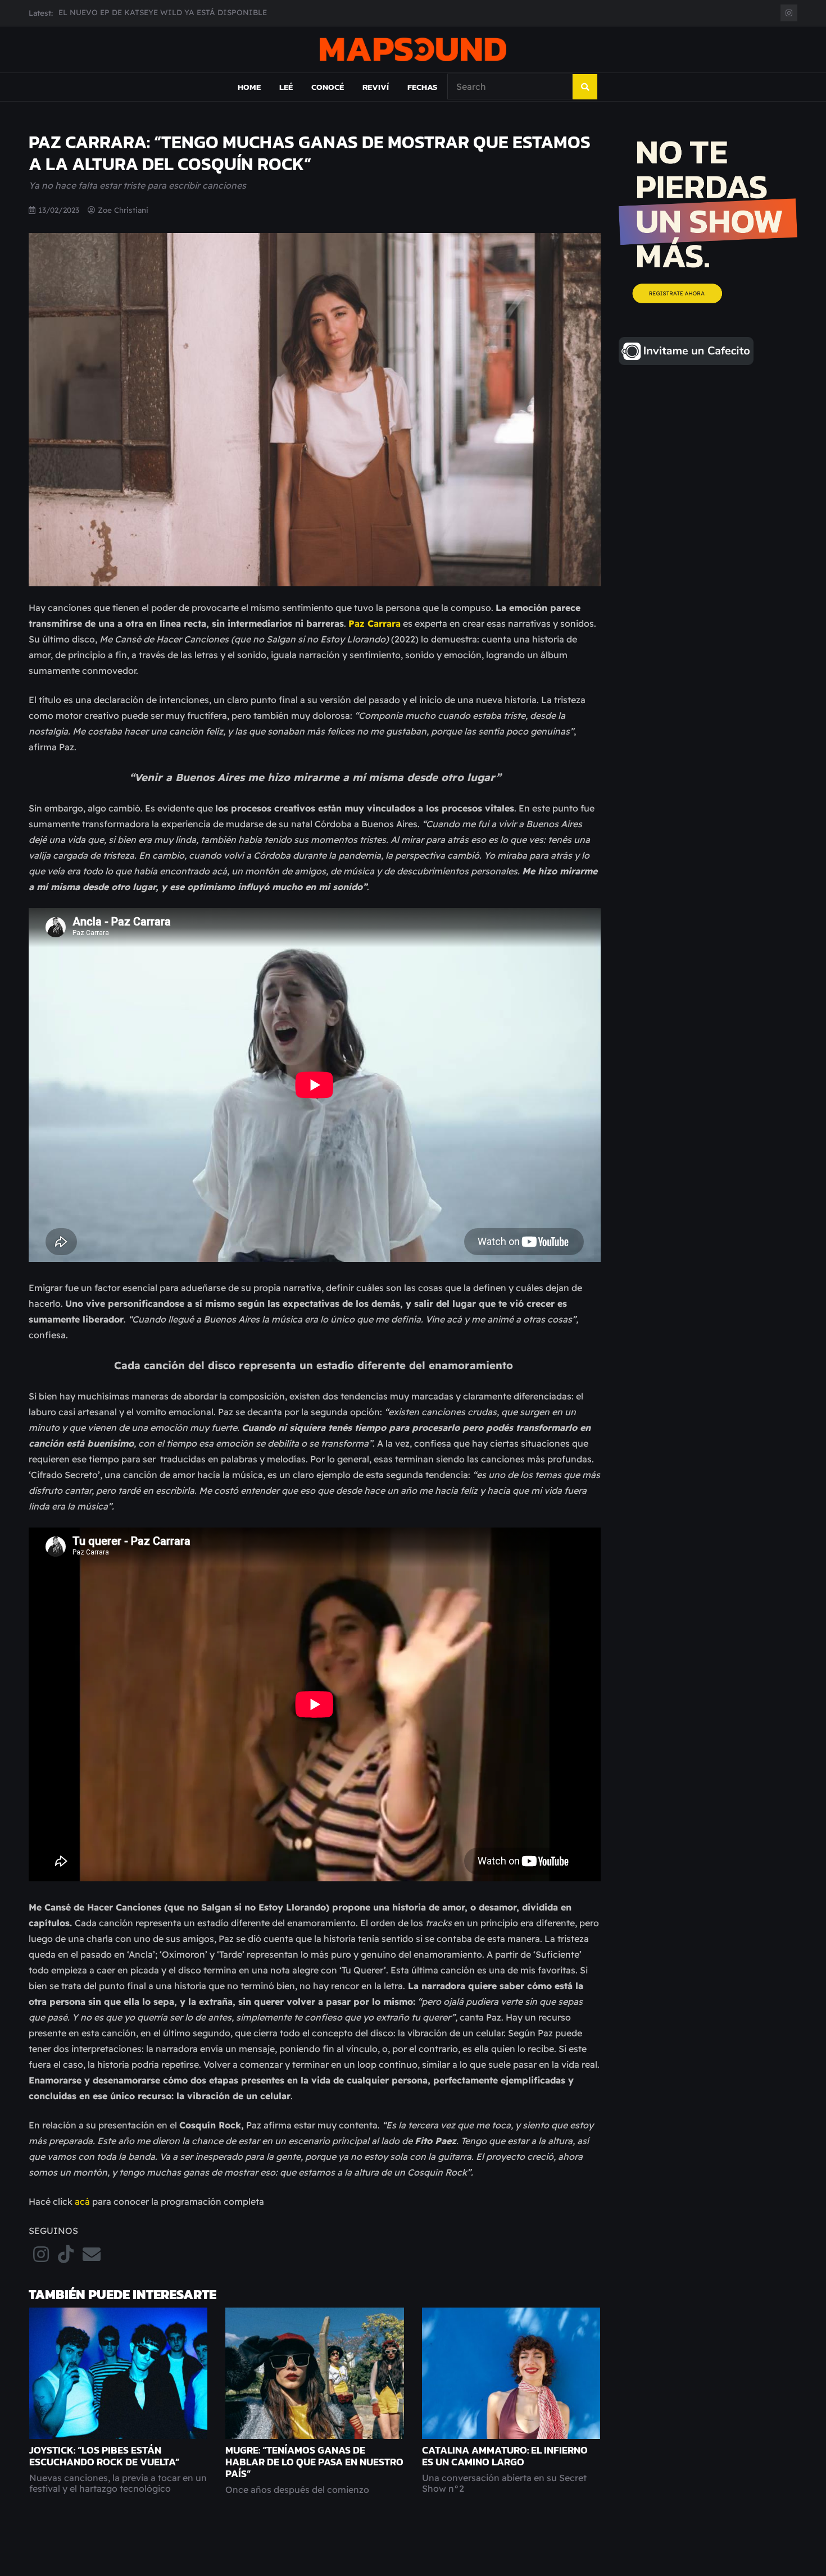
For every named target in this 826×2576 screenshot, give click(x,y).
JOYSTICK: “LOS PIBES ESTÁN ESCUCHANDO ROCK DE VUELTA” (104, 2456)
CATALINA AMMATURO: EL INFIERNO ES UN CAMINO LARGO (505, 2456)
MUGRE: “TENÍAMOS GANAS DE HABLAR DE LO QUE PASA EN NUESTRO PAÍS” (314, 2462)
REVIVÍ (376, 87)
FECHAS (422, 87)
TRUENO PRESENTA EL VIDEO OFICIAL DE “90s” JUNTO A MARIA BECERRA (202, 13)
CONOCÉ (328, 87)
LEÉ (286, 87)
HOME (249, 87)
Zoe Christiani (123, 210)
